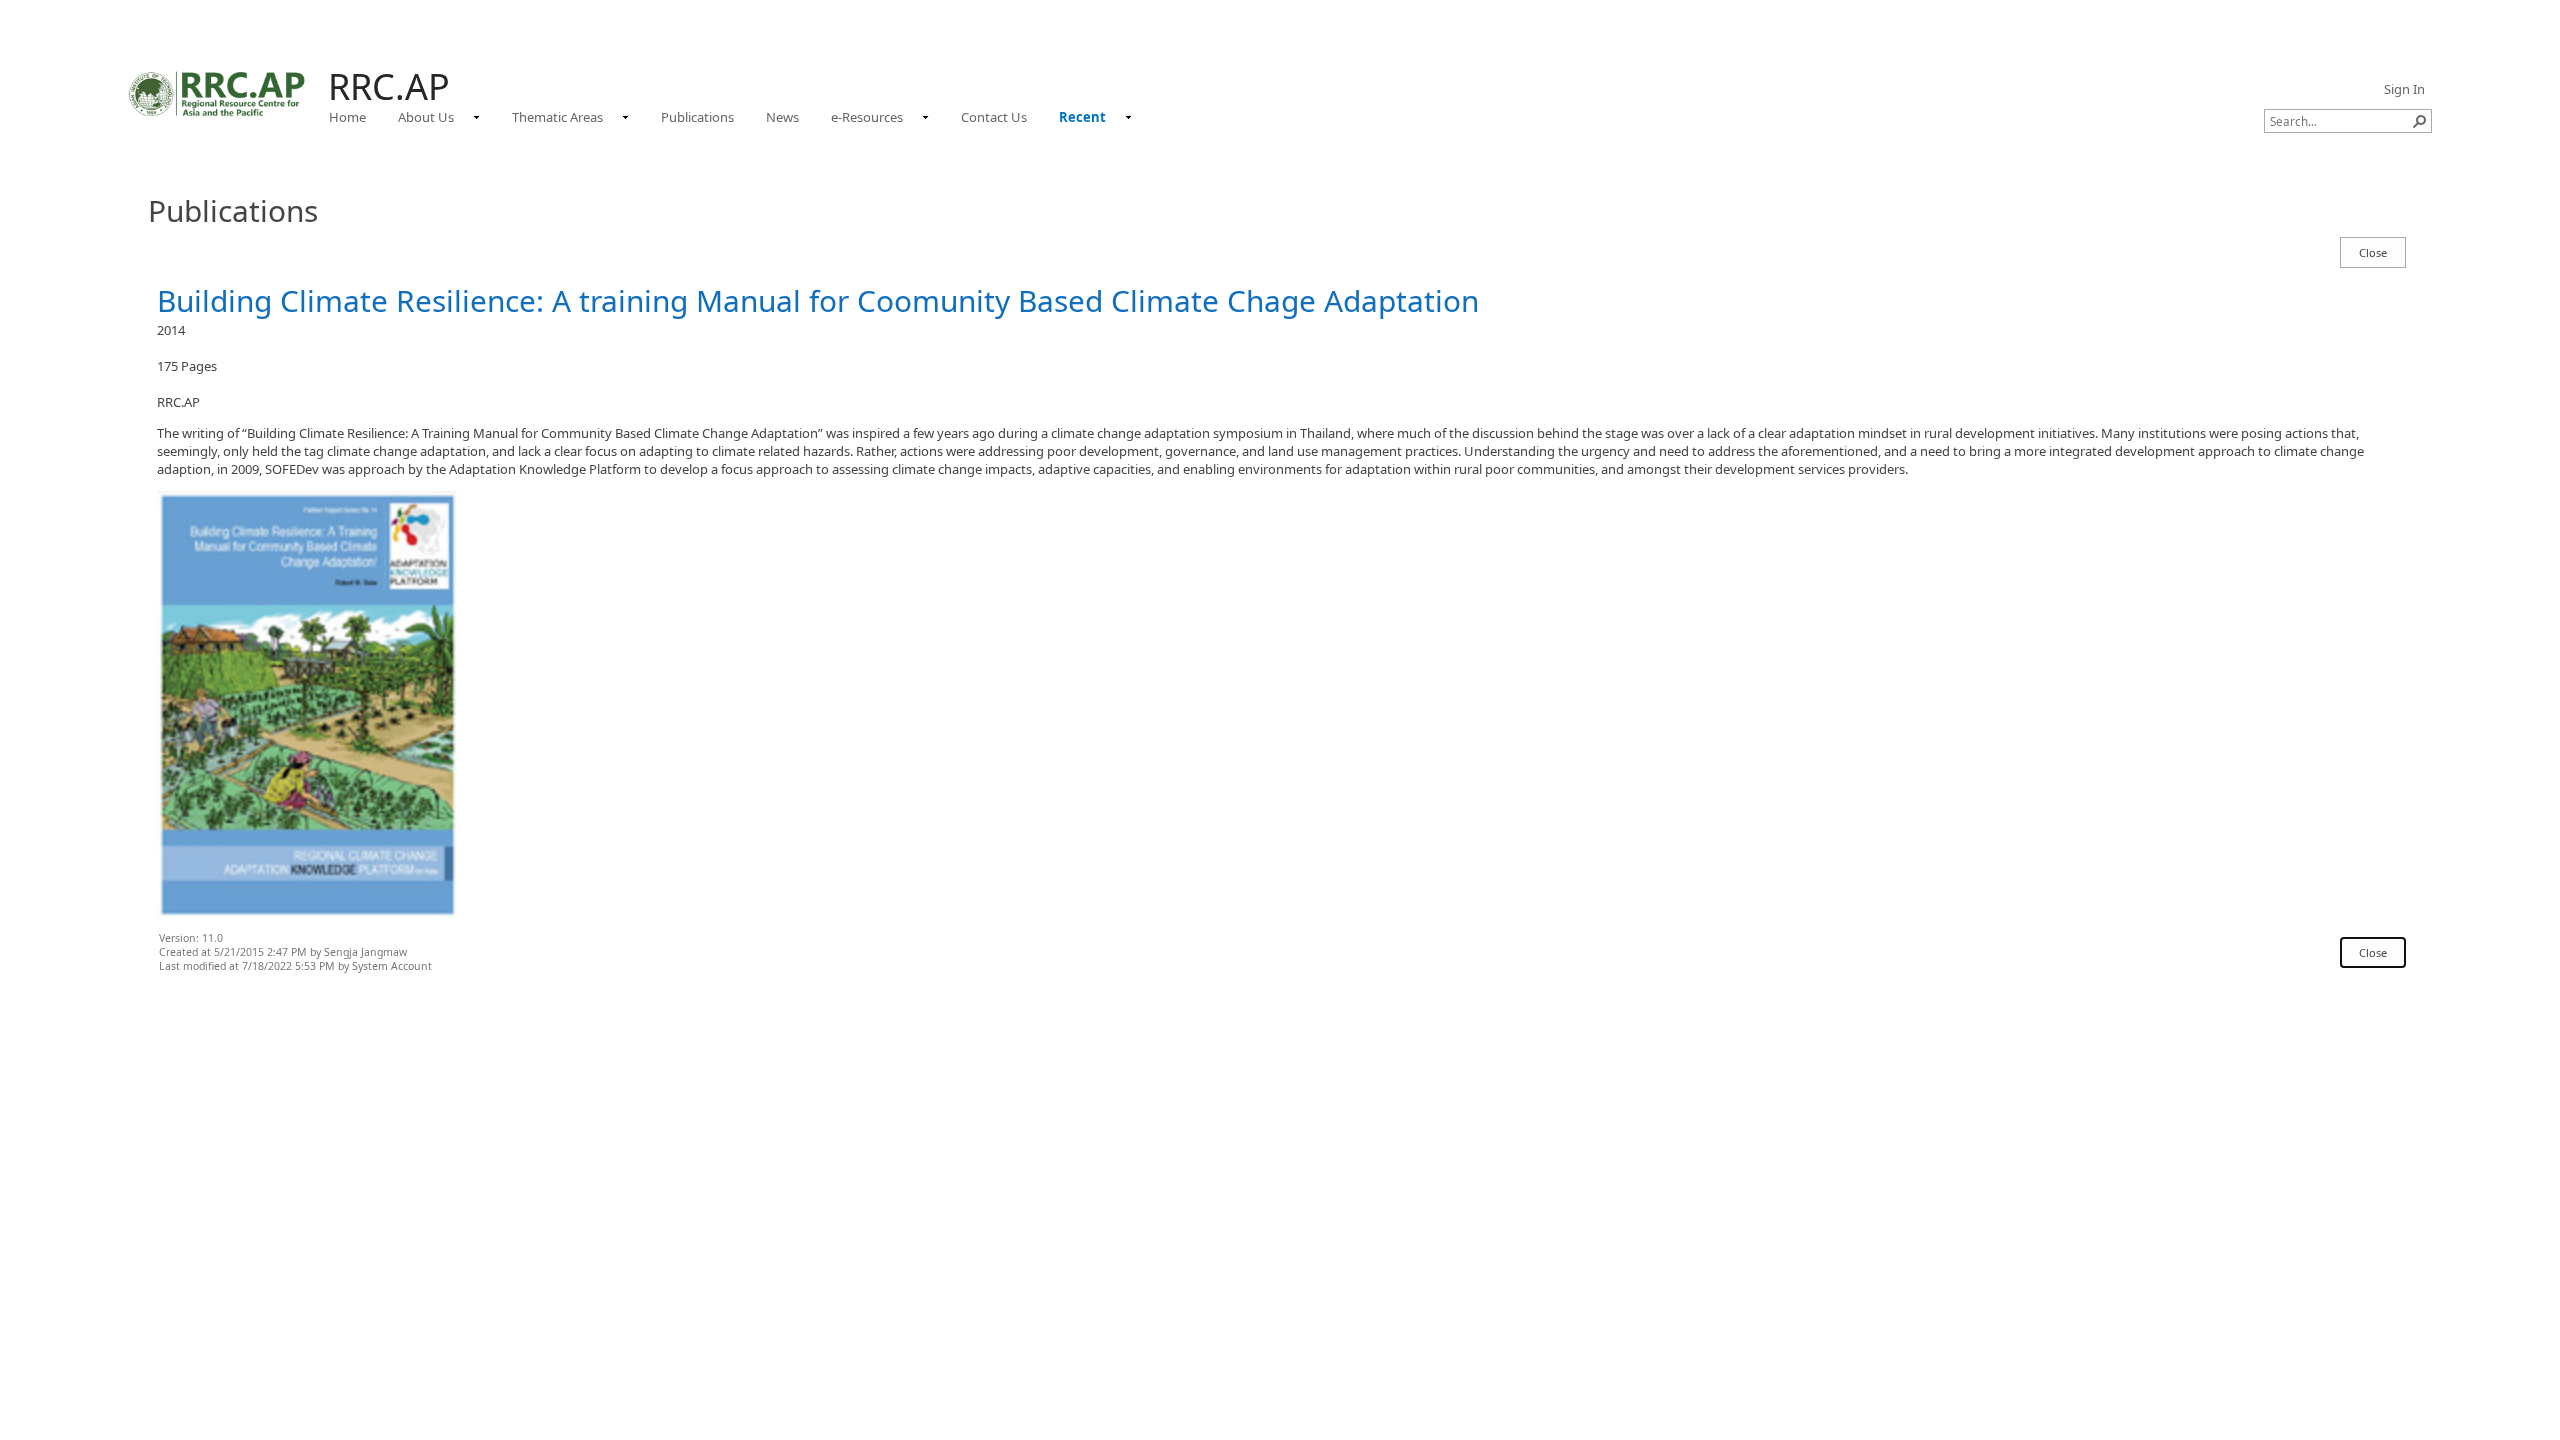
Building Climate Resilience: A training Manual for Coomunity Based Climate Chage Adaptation (818, 300)
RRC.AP (389, 86)
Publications (233, 210)
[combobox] (2340, 121)
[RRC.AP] (218, 93)
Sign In (2404, 89)
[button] (2420, 121)
